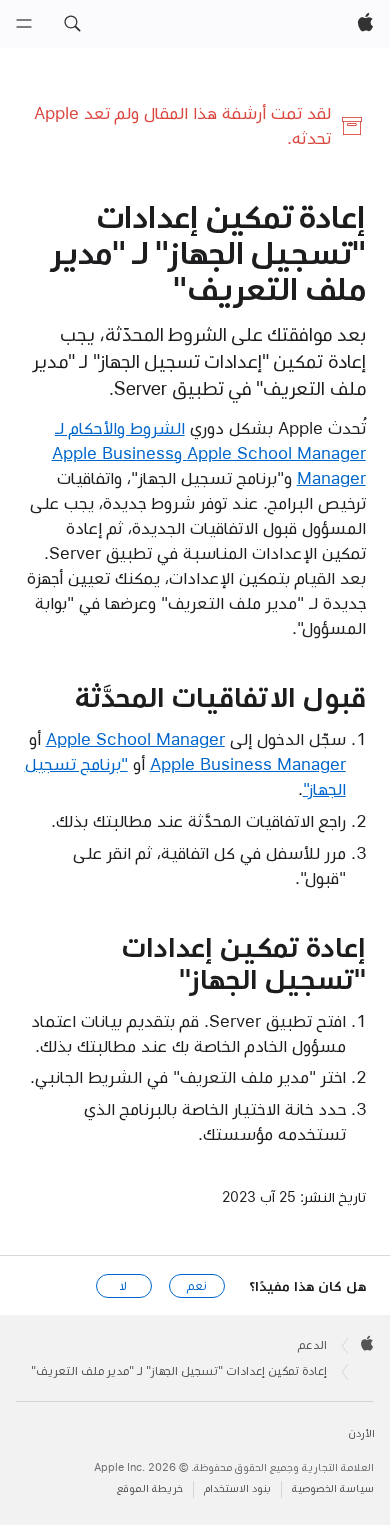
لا (123, 1286)
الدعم (312, 1345)
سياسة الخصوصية (333, 1488)
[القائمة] (24, 24)
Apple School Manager (135, 739)
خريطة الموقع (150, 1488)
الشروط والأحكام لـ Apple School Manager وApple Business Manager (209, 453)
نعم (197, 1286)
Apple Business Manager (248, 764)
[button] (72, 24)
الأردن (361, 1433)
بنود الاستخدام (237, 1488)
